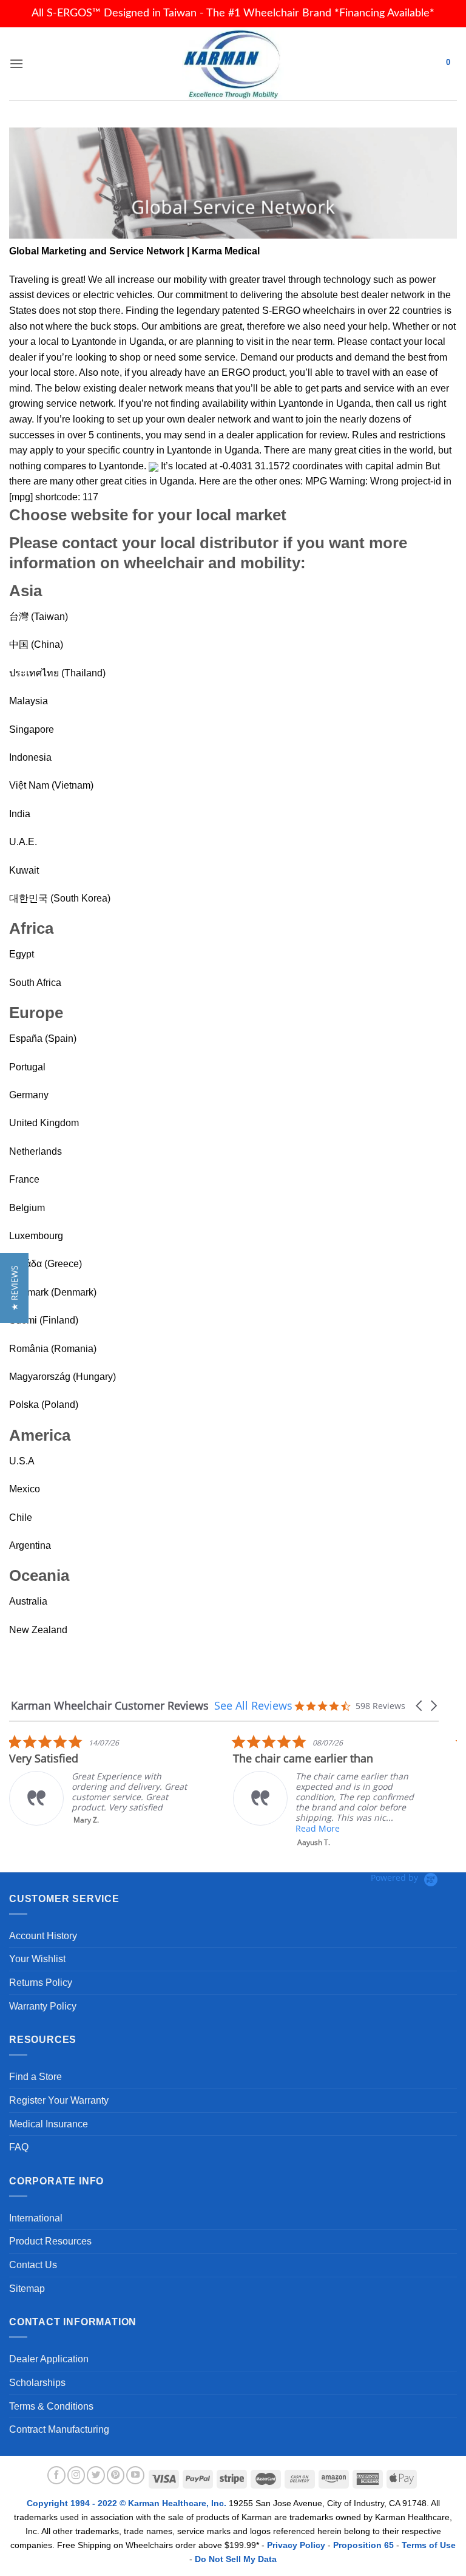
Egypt (22, 954)
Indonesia (30, 757)
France (24, 1179)
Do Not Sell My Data (236, 2559)
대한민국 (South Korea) (60, 898)
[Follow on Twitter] (96, 2475)
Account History (43, 1936)
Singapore (32, 729)
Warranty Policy (43, 2006)
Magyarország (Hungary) (62, 1377)
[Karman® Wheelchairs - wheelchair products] (233, 64)
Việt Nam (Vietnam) (51, 785)
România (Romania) (53, 1349)
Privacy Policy (296, 2545)
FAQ (19, 2147)
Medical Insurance (49, 2124)
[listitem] (100, 1780)
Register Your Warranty (59, 2100)
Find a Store (35, 2077)
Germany (29, 1095)
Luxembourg (36, 1236)
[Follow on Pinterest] (116, 2475)
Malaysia (29, 701)
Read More (318, 1828)
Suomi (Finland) (44, 1320)
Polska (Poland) (44, 1405)
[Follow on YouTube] (135, 2475)
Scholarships (37, 2383)
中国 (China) (36, 644)
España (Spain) (43, 1038)
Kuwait (24, 870)
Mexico (25, 1489)
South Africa (35, 983)
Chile (21, 1517)
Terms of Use (429, 2545)
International (36, 2218)
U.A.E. (23, 842)
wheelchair (164, 563)
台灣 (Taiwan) (39, 617)
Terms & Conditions (51, 2406)
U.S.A (22, 1461)
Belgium (27, 1208)
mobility (190, 280)
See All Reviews (253, 1705)
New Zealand (38, 1630)
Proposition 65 (363, 2545)
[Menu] (16, 63)
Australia (28, 1601)
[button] (420, 1706)
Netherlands (35, 1151)
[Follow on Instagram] (76, 2475)
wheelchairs (329, 311)
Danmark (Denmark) (53, 1292)
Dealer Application (49, 2359)
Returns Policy (41, 1983)
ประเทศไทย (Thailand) (57, 673)
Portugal (27, 1067)
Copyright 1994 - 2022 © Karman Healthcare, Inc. (128, 2503)
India (20, 814)
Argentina (30, 1545)
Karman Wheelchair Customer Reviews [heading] (110, 1706)
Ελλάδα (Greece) (46, 1264)
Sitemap (27, 2289)
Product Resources (50, 2241)
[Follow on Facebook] (56, 2475)
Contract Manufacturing (59, 2429)
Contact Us (33, 2265)
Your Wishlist (37, 1959)
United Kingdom (44, 1123)
